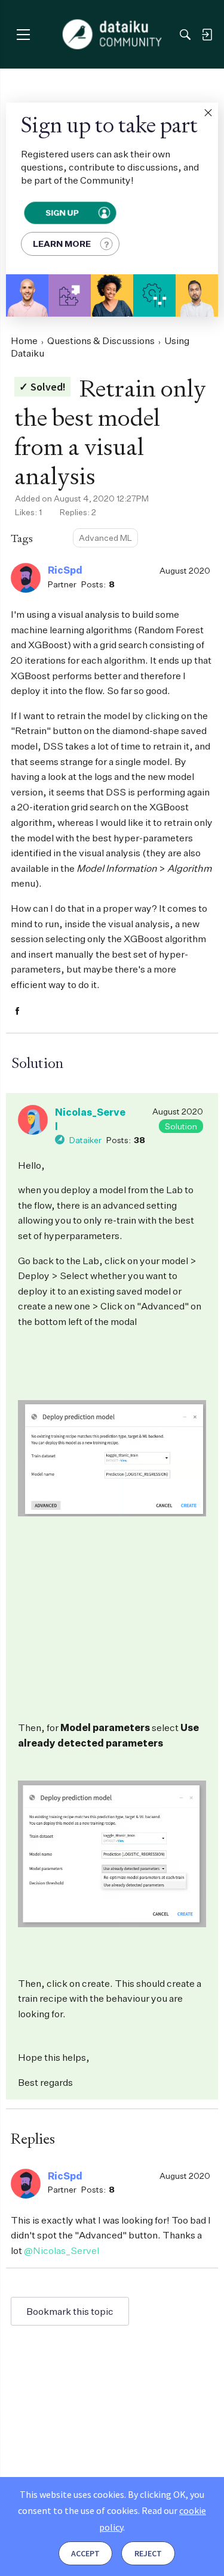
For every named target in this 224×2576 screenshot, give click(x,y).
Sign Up (62, 213)
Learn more (62, 244)
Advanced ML (105, 538)
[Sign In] (207, 35)
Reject (148, 2553)
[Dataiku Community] (112, 35)
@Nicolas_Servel (62, 2250)
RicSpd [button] (65, 570)
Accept (85, 2553)
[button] (208, 113)
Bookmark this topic (70, 2311)
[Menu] (23, 34)
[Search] (185, 35)
